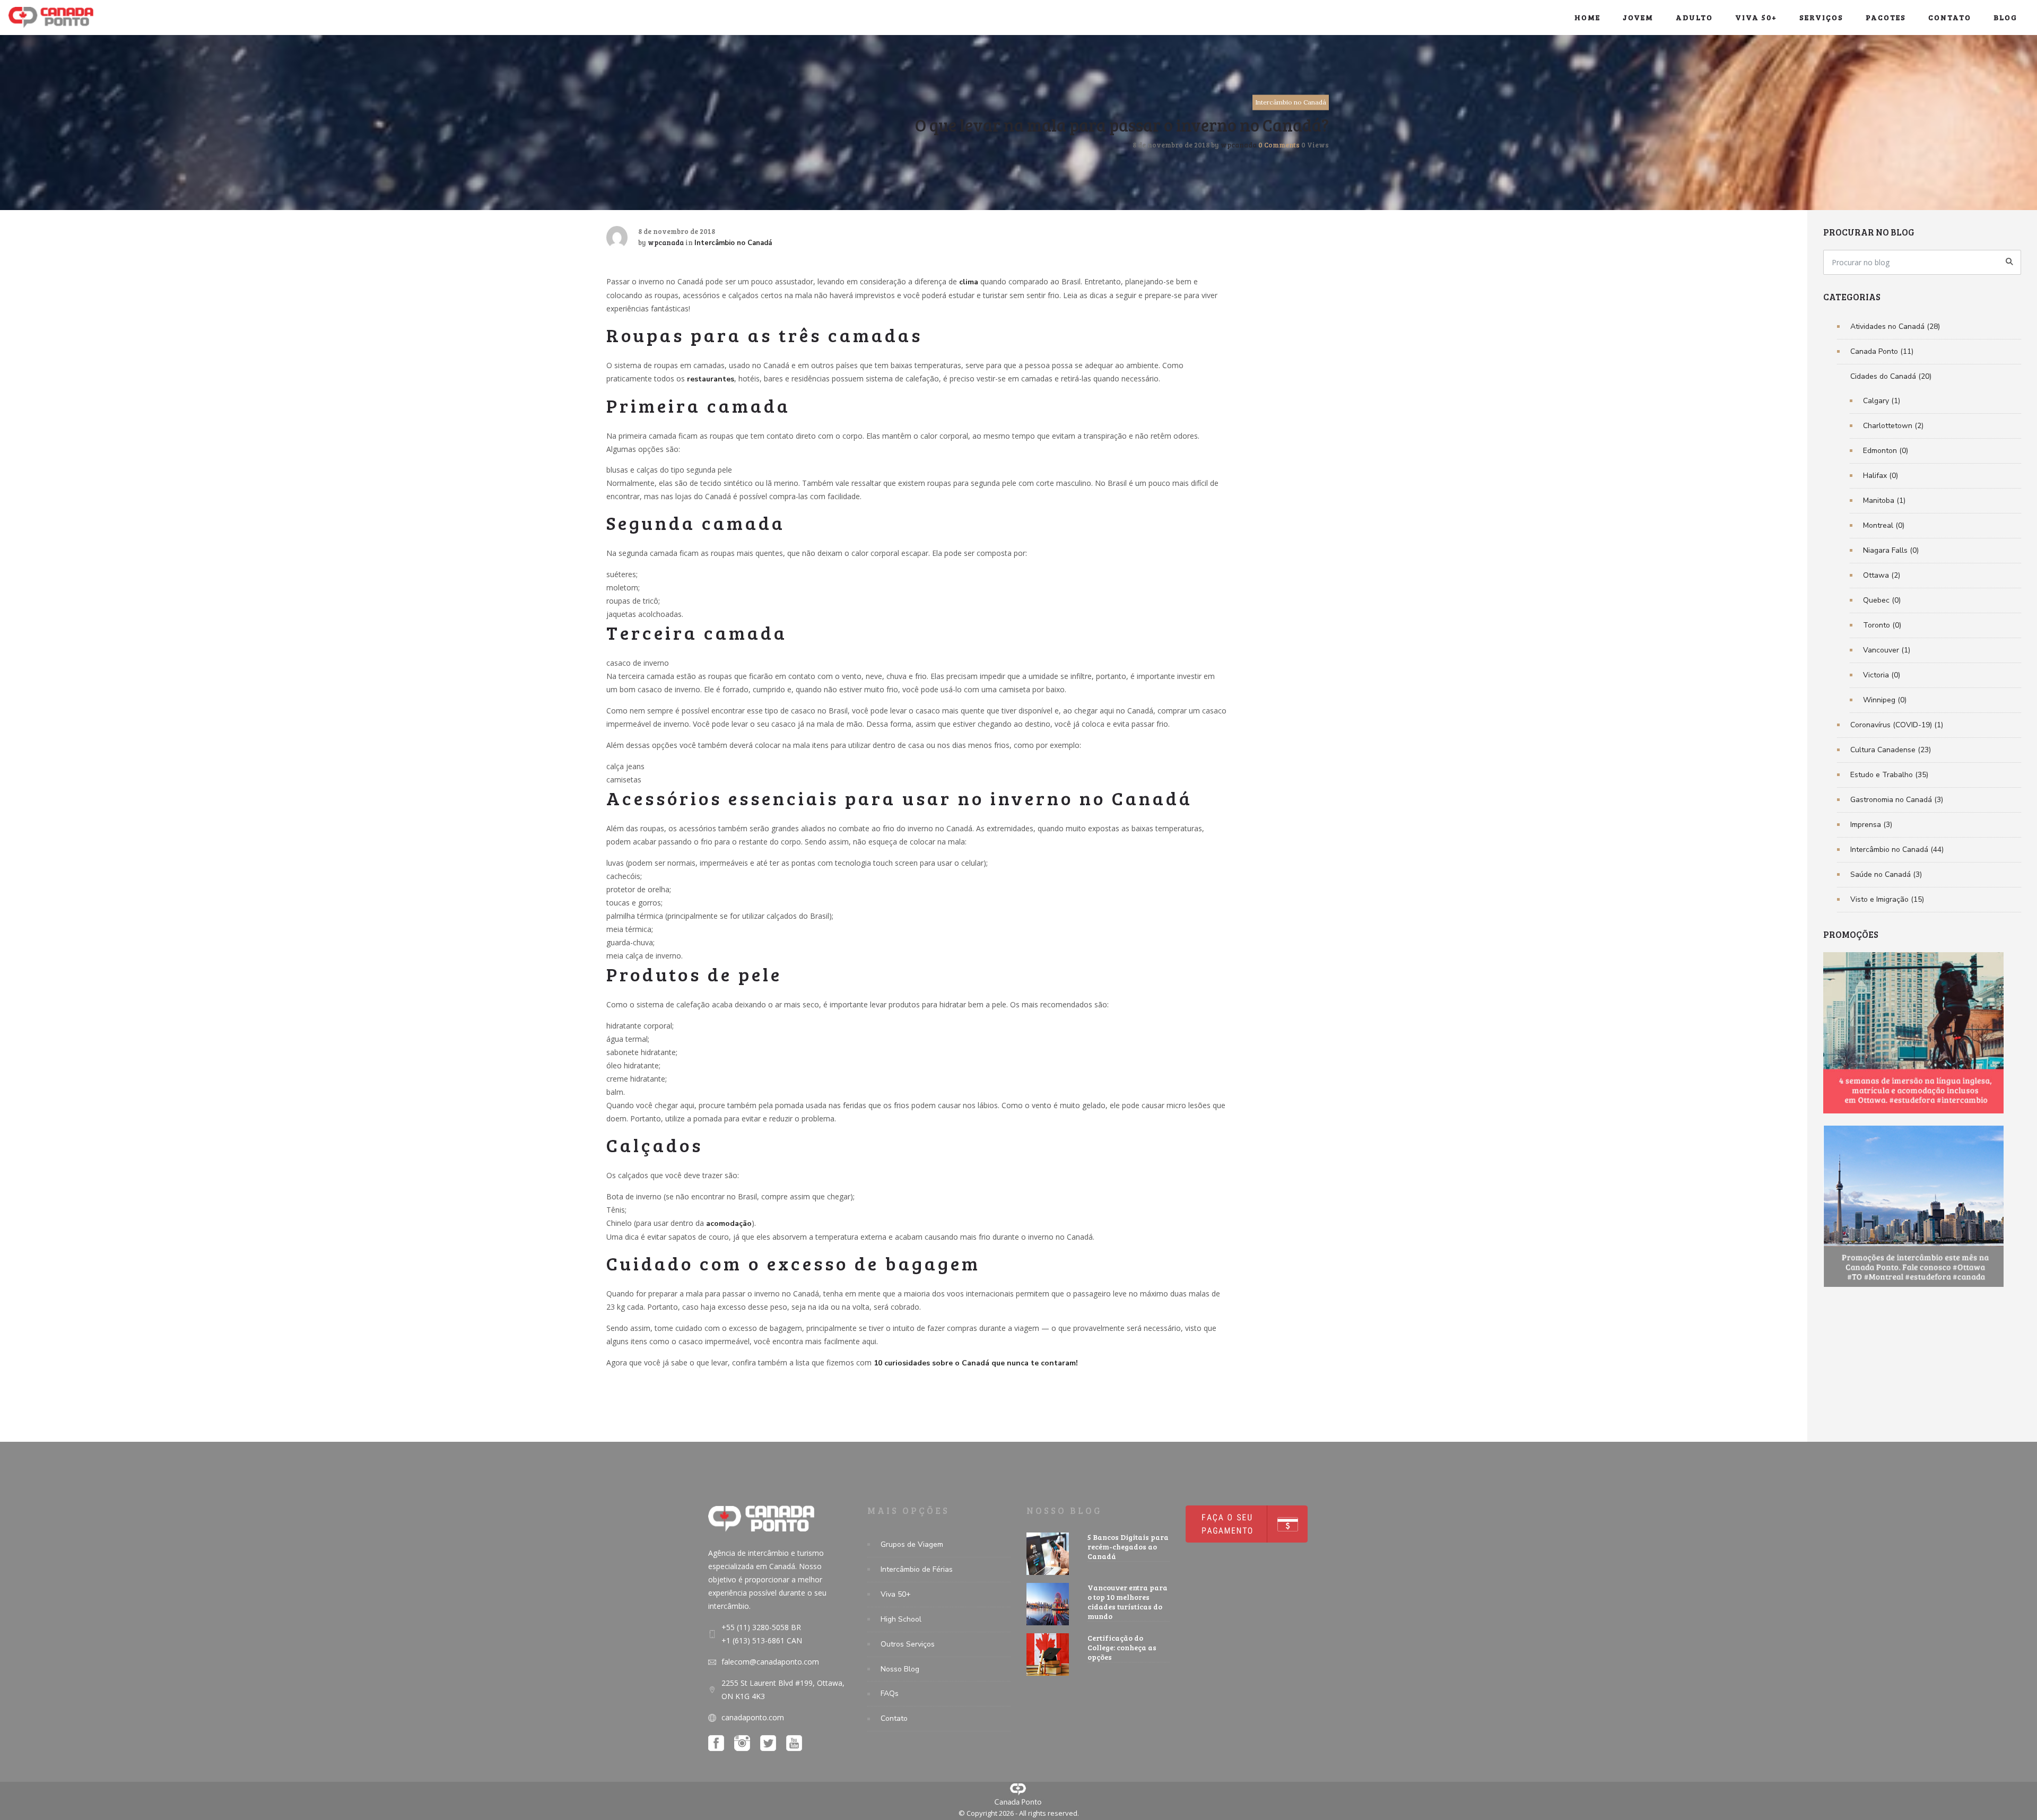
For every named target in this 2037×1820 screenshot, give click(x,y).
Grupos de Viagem (912, 1544)
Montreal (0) (1884, 525)
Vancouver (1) (1887, 650)
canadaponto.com (753, 1717)
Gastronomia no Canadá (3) (1897, 800)
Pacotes (1886, 17)
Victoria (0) (1882, 675)
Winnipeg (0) (1885, 700)
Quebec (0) (1882, 600)
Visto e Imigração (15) (1887, 899)
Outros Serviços (908, 1644)
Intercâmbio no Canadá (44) (1897, 850)
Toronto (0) (1882, 625)
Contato (1950, 17)
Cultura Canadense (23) (1891, 750)
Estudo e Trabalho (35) (1889, 775)
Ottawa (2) (1882, 575)
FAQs (890, 1693)
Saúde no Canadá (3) (1886, 874)
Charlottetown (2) (1893, 426)
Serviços (1821, 17)
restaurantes (711, 379)
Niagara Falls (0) (1891, 550)
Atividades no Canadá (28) (1895, 326)
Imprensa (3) (1871, 825)
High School (901, 1619)
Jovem (1638, 17)
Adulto (1694, 17)
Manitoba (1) (1884, 500)
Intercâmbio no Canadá (1291, 102)
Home (1587, 17)
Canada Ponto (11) (1882, 351)
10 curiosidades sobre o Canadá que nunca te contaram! (976, 1363)
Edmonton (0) (1886, 451)
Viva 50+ (1756, 17)
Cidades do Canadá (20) (1891, 376)
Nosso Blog (900, 1669)
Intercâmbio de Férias (917, 1569)
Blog (2005, 17)
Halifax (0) (1881, 476)
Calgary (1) (1882, 401)
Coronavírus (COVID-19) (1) (1897, 725)
